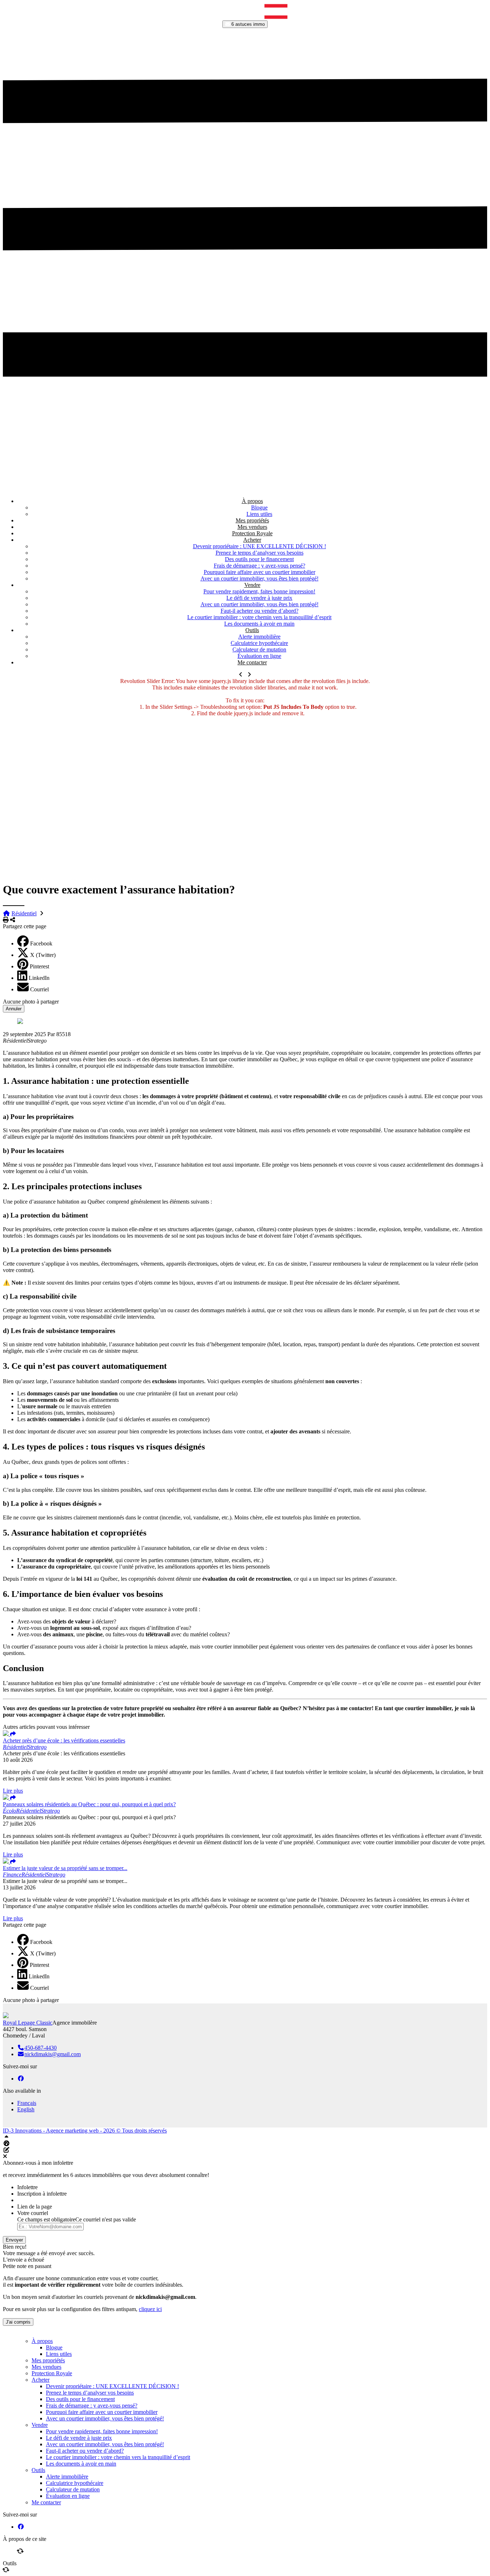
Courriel (39, 989)
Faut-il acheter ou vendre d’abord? (260, 611)
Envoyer (14, 2240)
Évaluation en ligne (259, 656)
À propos (252, 501)
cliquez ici (150, 2309)
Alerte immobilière (259, 637)
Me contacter (252, 662)
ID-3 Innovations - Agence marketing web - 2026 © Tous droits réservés (85, 2131)
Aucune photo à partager (31, 1002)
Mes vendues (252, 527)
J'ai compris (18, 2322)
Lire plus (13, 1791)
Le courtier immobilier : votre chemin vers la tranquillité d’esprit (259, 617)
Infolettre (27, 2187)
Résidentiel (24, 913)
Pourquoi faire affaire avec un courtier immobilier (260, 572)
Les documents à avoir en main (259, 624)
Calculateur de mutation (259, 649)
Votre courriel (33, 2213)
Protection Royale (252, 533)
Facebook (41, 943)
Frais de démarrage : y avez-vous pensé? (260, 566)
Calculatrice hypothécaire (259, 643)
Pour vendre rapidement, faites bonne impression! (259, 591)
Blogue (259, 507)
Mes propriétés (252, 520)
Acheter (252, 540)
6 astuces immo (247, 24)
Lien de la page (35, 2207)
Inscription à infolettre (42, 2194)
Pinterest (39, 966)
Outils (252, 630)
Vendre (252, 585)
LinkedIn (39, 978)
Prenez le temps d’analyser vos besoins (260, 553)
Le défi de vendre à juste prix (259, 598)
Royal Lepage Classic (28, 2023)
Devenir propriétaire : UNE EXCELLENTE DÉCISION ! (260, 546)
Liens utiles (259, 514)
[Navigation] (182, 17)
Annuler (14, 1009)
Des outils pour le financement (259, 559)
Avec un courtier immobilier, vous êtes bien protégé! (260, 578)
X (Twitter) (43, 955)
